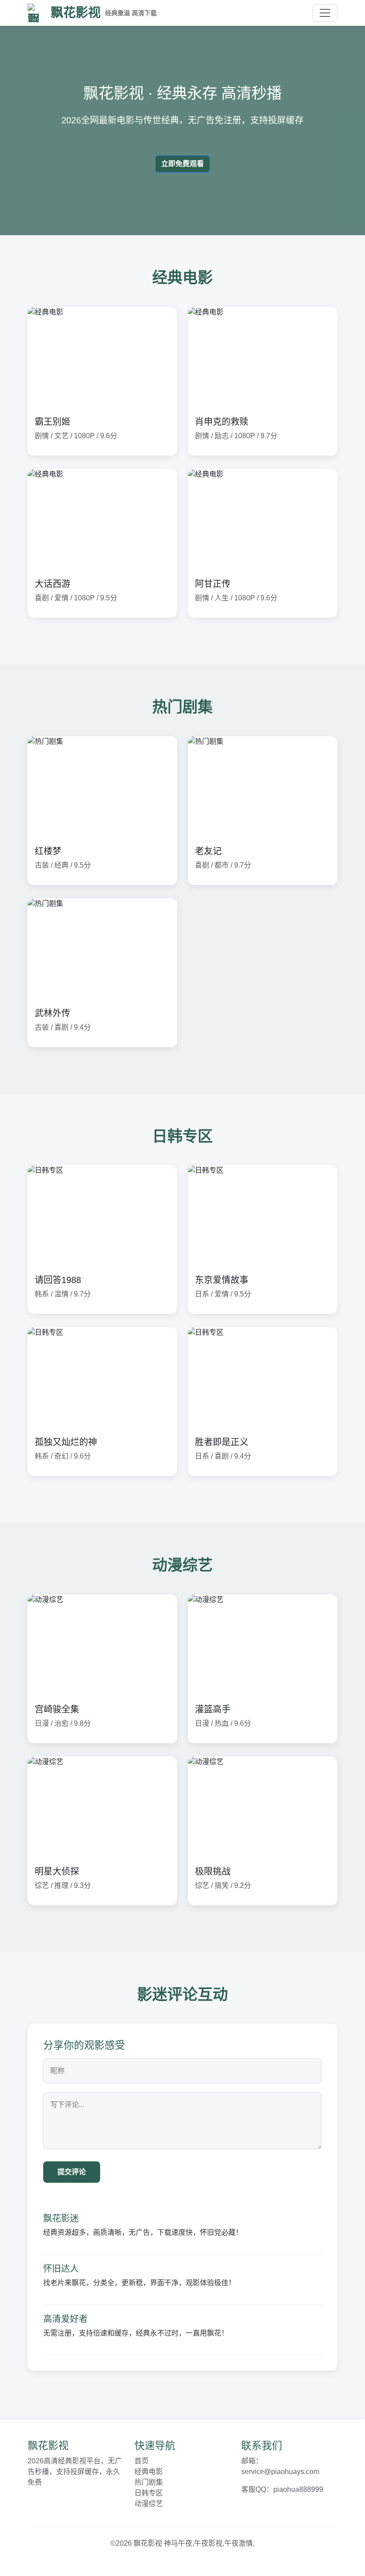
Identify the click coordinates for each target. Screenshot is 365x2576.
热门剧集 (149, 2482)
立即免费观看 (182, 164)
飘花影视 (104, 13)
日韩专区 (149, 2493)
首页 (142, 2461)
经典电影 (149, 2472)
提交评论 (72, 2172)
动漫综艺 (149, 2504)
